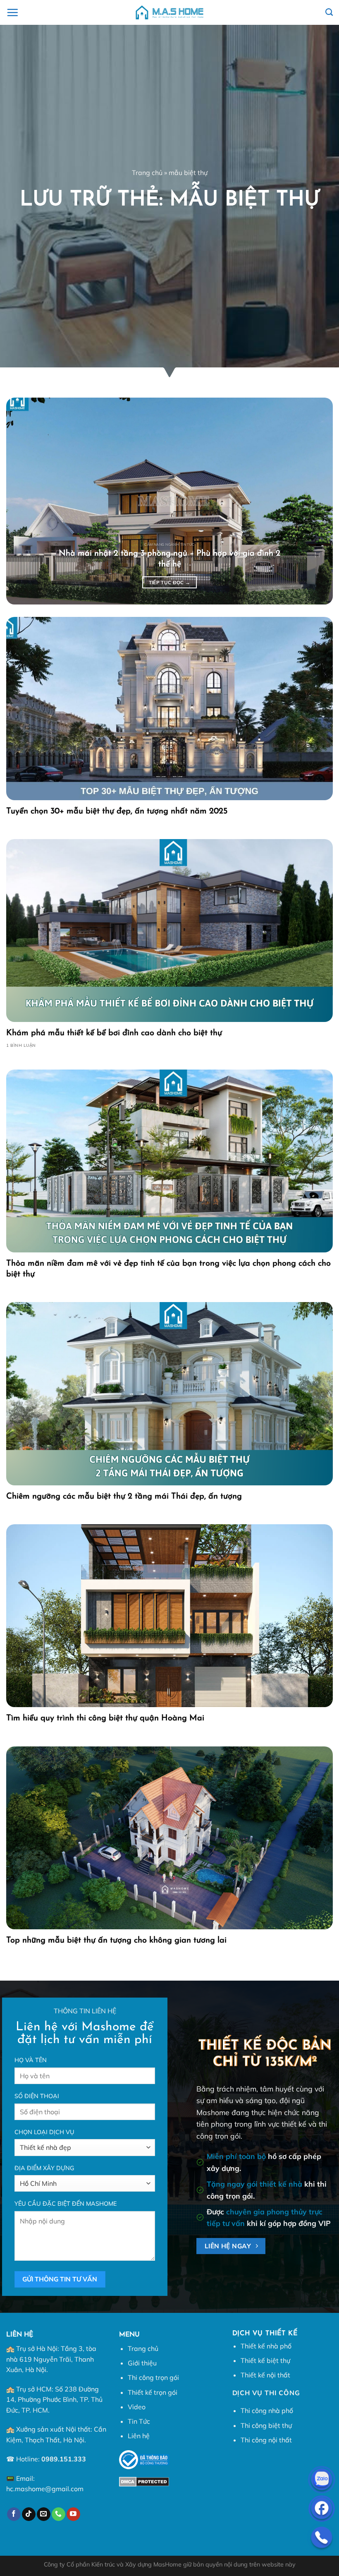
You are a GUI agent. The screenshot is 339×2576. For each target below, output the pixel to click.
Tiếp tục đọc (170, 582)
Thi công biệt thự (266, 2425)
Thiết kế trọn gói (153, 2392)
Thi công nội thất (266, 2440)
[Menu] (12, 12)
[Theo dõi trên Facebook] (14, 2514)
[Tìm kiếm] (329, 12)
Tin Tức (139, 2421)
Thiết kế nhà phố (266, 2346)
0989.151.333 (64, 2459)
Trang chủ (147, 173)
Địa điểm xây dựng (44, 2168)
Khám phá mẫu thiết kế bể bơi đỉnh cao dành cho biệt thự (114, 1033)
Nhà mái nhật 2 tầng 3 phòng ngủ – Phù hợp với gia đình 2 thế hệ (169, 559)
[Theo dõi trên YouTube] (73, 2514)
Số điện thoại (37, 2096)
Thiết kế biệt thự (265, 2360)
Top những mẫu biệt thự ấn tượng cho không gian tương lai (116, 1940)
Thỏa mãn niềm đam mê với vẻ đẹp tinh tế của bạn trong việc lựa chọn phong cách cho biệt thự (168, 1269)
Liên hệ (139, 2436)
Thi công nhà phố (267, 2411)
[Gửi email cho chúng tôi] (44, 2514)
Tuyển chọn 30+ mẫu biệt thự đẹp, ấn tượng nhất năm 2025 (117, 811)
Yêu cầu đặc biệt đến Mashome (66, 2204)
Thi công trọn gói (153, 2377)
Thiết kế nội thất (265, 2375)
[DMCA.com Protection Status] (144, 2481)
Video (137, 2407)
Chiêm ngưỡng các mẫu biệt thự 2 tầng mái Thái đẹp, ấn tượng (124, 1497)
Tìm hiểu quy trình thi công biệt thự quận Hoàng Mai (105, 1718)
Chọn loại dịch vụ (44, 2132)
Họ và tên (31, 2060)
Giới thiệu (142, 2363)
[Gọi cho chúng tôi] (58, 2514)
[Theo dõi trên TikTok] (29, 2514)
